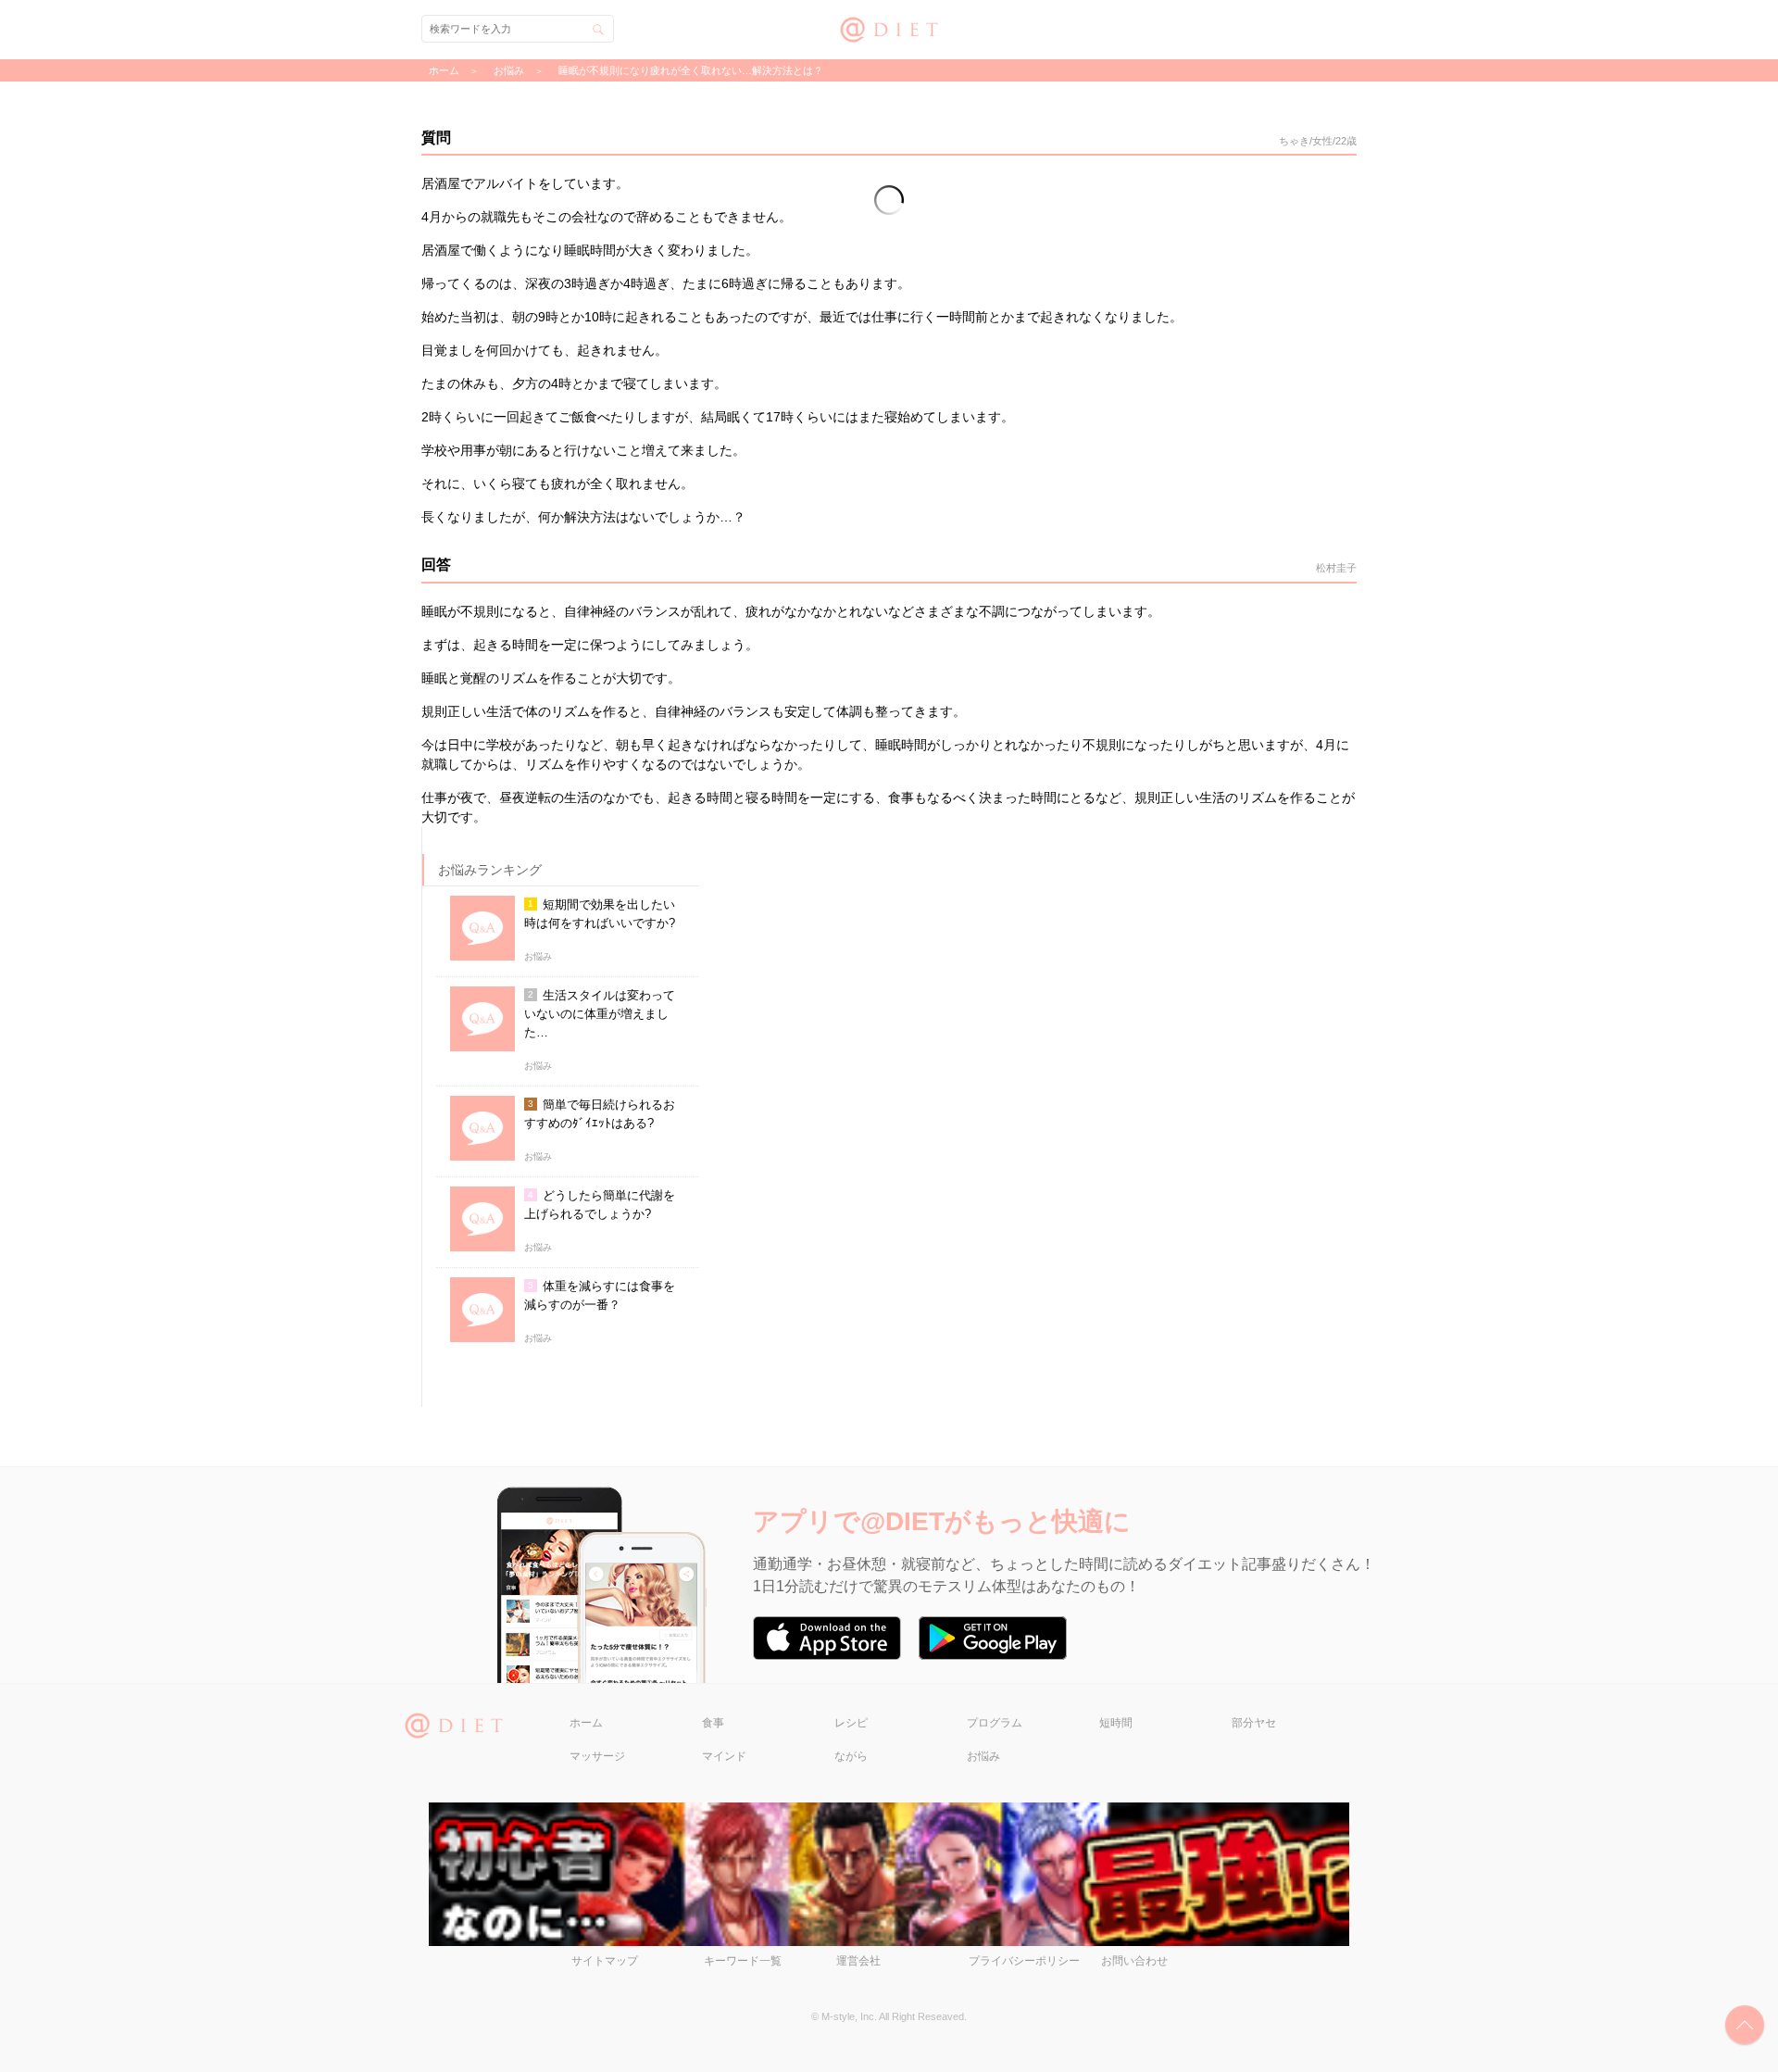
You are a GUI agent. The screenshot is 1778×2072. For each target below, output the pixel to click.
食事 (713, 1723)
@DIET (889, 27)
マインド (724, 1756)
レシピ (851, 1723)
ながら (851, 1756)
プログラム (995, 1723)
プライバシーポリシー (1024, 1961)
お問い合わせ (1134, 1961)
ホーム (586, 1723)
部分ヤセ (1254, 1723)
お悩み (983, 1756)
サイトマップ (605, 1961)
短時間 (1116, 1723)
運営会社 (858, 1961)
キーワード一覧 (743, 1961)
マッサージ (597, 1756)
